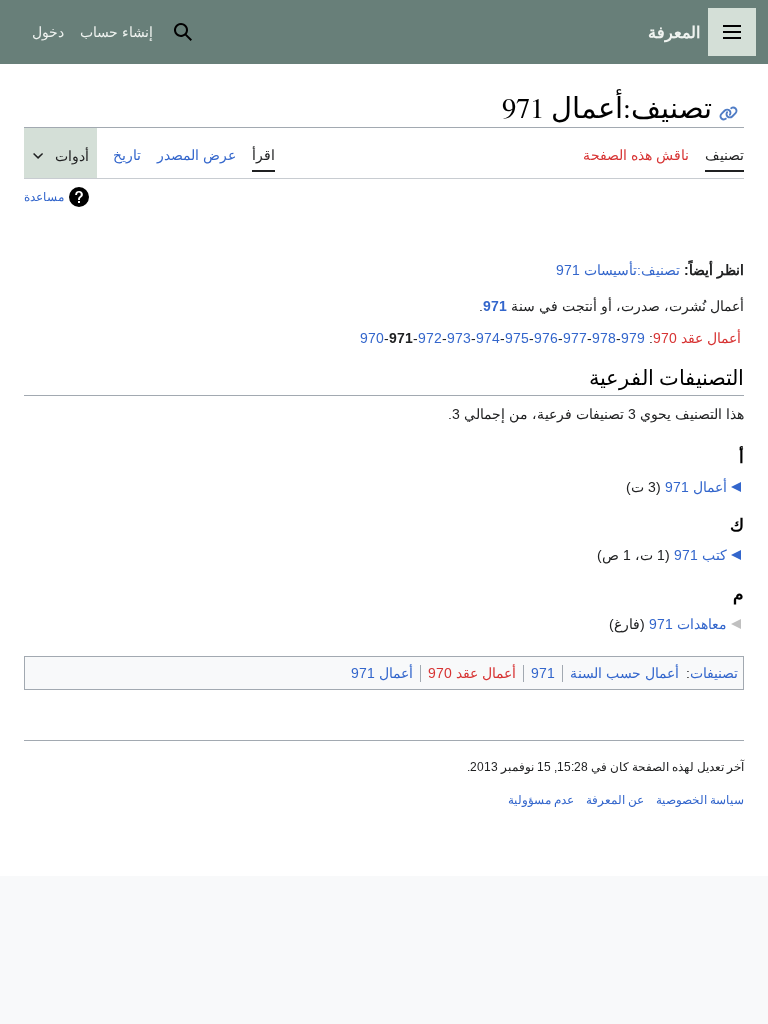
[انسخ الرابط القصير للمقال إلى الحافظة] (728, 113)
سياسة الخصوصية (700, 800)
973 (459, 338)
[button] (732, 32)
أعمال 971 (696, 487)
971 (495, 306)
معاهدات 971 (688, 624)
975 (517, 338)
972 (430, 338)
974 (488, 338)
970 (372, 338)
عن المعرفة (615, 800)
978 (604, 338)
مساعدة (44, 197)
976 (546, 338)
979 (633, 338)
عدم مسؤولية (541, 800)
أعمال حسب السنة (624, 673)
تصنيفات (714, 673)
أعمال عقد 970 (697, 338)
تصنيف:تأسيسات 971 (618, 270)
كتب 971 (700, 555)
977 (575, 338)
